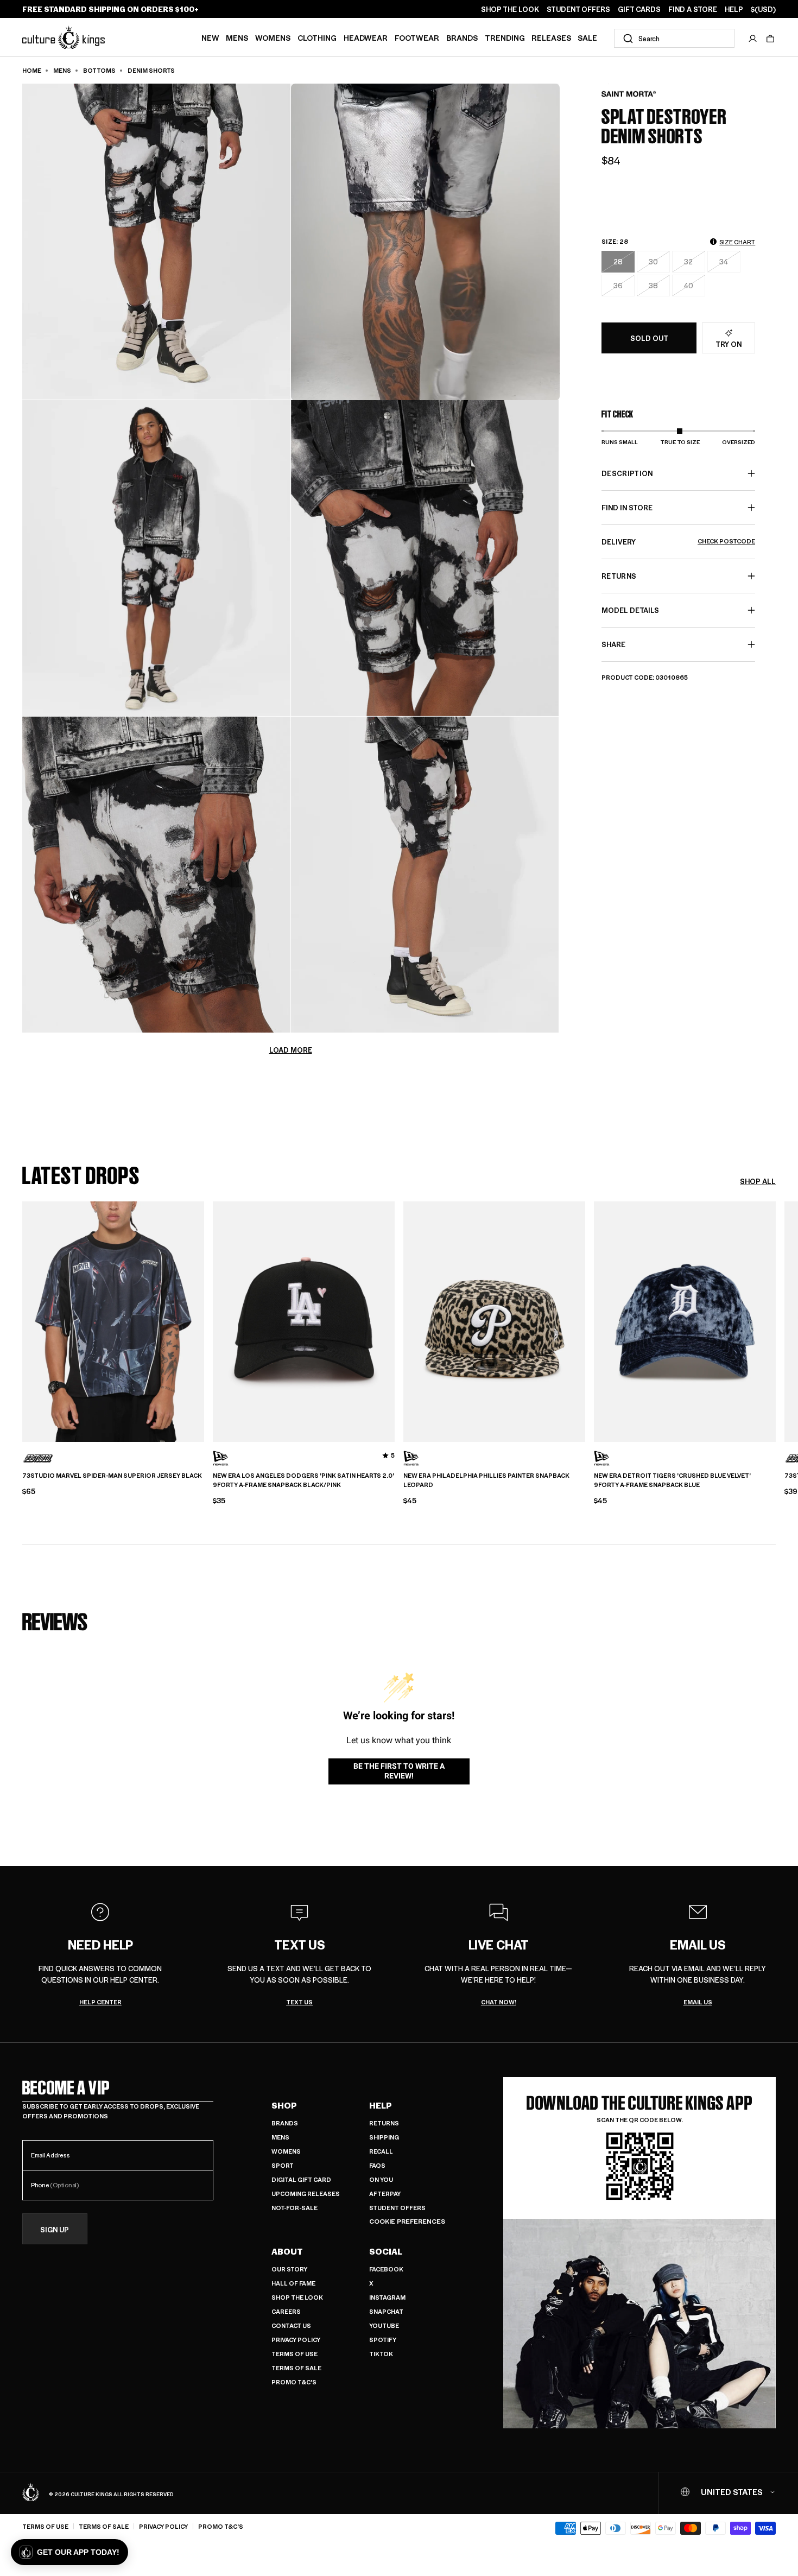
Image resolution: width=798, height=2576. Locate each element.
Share (613, 644)
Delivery (678, 542)
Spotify (383, 2340)
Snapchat (386, 2311)
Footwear (417, 37)
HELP (734, 9)
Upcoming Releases (306, 2194)
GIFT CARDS (639, 9)
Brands (462, 37)
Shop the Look (297, 2297)
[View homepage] (64, 37)
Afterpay (385, 2194)
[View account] (753, 39)
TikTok (381, 2354)
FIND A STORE (693, 9)
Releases (551, 37)
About (287, 2251)
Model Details (630, 610)
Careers (286, 2311)
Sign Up (55, 2229)
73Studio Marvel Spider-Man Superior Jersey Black (112, 1476)
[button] (770, 39)
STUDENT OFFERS (578, 9)
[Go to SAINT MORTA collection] (629, 94)
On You (381, 2179)
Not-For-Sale (294, 2208)
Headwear (366, 37)
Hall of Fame (293, 2283)
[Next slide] (776, 1320)
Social (386, 2251)
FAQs (377, 2165)
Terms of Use (294, 2354)
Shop (284, 2105)
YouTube (384, 2325)
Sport (283, 2165)
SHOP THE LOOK (510, 9)
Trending (505, 37)
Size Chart (737, 242)
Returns (384, 2123)
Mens (237, 37)
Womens (273, 37)
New (210, 37)
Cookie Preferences (407, 2221)
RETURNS (619, 576)
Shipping (384, 2137)
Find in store (627, 507)
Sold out (649, 338)
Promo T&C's (294, 2382)
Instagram (387, 2297)
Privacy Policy (296, 2340)
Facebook (386, 2269)
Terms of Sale (296, 2368)
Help (381, 2105)
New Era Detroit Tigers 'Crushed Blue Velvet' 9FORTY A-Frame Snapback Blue (672, 1480)
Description (627, 473)
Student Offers (397, 2208)
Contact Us (291, 2325)
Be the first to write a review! (399, 1771)
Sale (587, 37)
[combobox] (674, 38)
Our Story (289, 2269)
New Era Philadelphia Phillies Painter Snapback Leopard (486, 1480)
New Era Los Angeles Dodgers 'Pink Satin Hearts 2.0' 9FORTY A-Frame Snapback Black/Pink (303, 1480)
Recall (381, 2151)
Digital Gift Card (301, 2179)
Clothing (317, 37)
